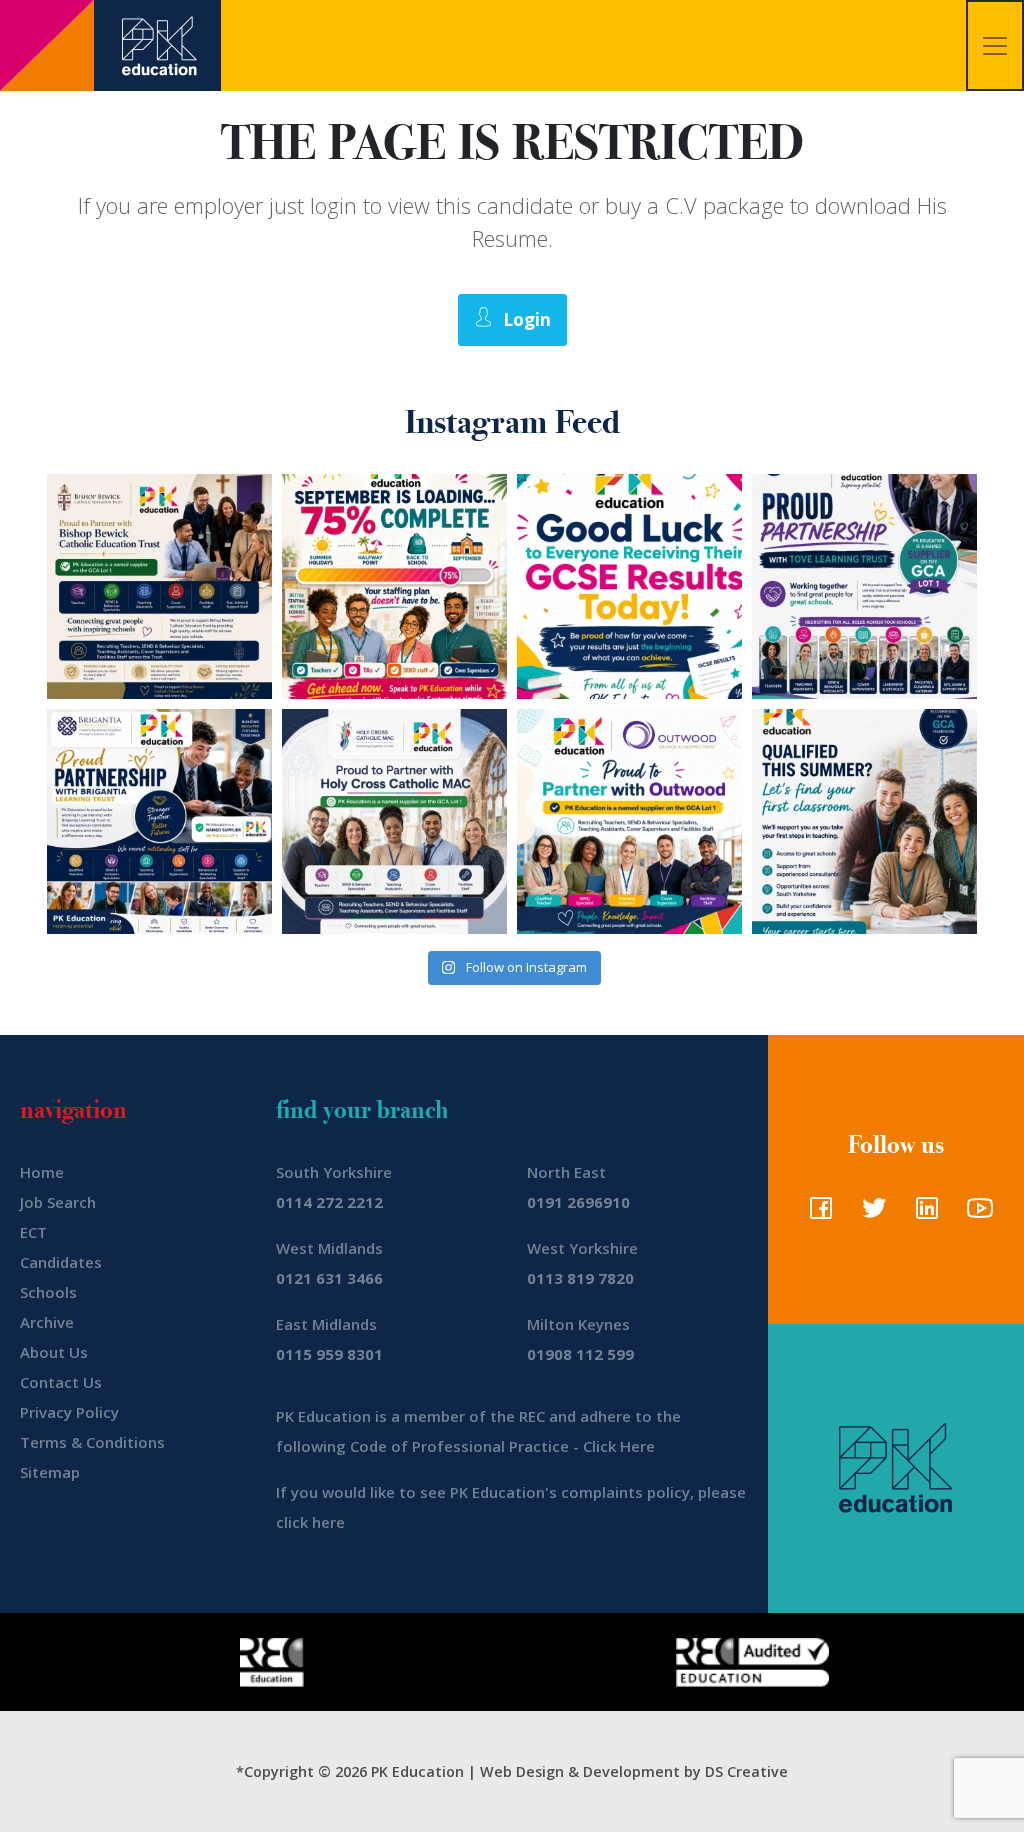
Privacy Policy (69, 1412)
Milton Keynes (578, 1324)
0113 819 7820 (580, 1278)
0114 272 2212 (329, 1202)
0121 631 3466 (329, 1278)
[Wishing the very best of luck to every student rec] (629, 586)
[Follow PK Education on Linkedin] (922, 1214)
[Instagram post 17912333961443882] (394, 586)
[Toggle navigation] (995, 45)
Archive (47, 1322)
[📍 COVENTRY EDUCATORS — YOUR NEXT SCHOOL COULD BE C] (394, 821)
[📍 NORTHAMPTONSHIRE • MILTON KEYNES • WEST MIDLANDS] (864, 586)
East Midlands (326, 1324)
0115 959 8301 (329, 1354)
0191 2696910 (578, 1202)
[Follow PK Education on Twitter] (869, 1214)
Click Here (619, 1446)
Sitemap (50, 1472)
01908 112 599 (580, 1354)
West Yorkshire (582, 1248)
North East (566, 1172)
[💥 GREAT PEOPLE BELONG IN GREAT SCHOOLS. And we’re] (159, 586)
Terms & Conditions (92, 1442)
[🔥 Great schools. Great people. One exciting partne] (159, 821)
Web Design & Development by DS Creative (634, 1771)
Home (42, 1172)
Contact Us (61, 1382)
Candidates (61, 1262)
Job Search (58, 1202)
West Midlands (329, 1248)
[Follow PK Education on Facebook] (816, 1214)
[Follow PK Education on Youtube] (975, 1214)
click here (310, 1522)
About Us (54, 1352)
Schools (48, 1292)
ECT (33, 1232)
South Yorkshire (334, 1172)
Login (527, 319)
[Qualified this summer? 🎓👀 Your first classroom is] (864, 821)
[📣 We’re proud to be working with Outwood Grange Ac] (629, 821)
